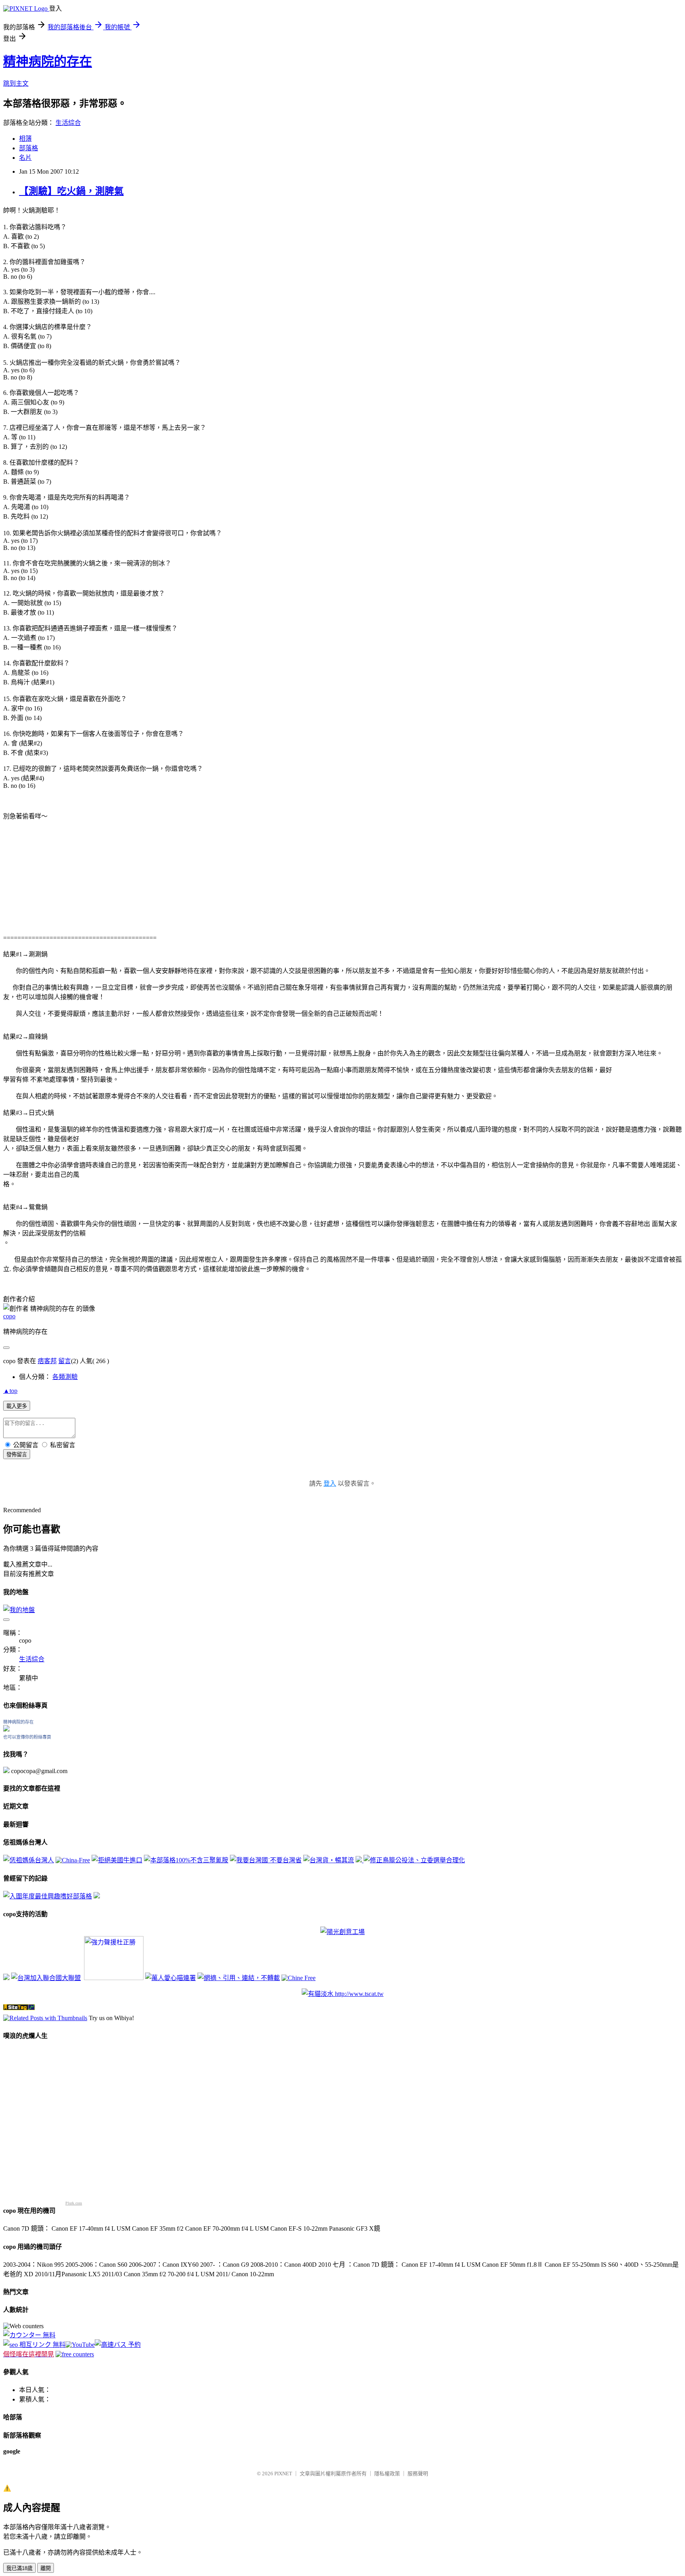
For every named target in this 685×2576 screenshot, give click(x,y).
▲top (10, 1391)
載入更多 (17, 1406)
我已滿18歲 (19, 2568)
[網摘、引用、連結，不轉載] (239, 1978)
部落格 (29, 148)
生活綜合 (68, 123)
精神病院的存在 (48, 61)
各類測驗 (65, 1377)
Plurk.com (74, 2203)
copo (9, 1316)
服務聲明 (418, 2474)
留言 (65, 1361)
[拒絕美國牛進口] (117, 1860)
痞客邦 (47, 1361)
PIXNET (283, 2474)
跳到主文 (16, 83)
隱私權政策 (387, 2474)
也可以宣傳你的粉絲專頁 (27, 1737)
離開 (46, 2568)
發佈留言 (17, 1455)
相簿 (25, 139)
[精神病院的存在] (6, 1729)
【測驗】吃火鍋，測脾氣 (71, 191)
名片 (25, 158)
